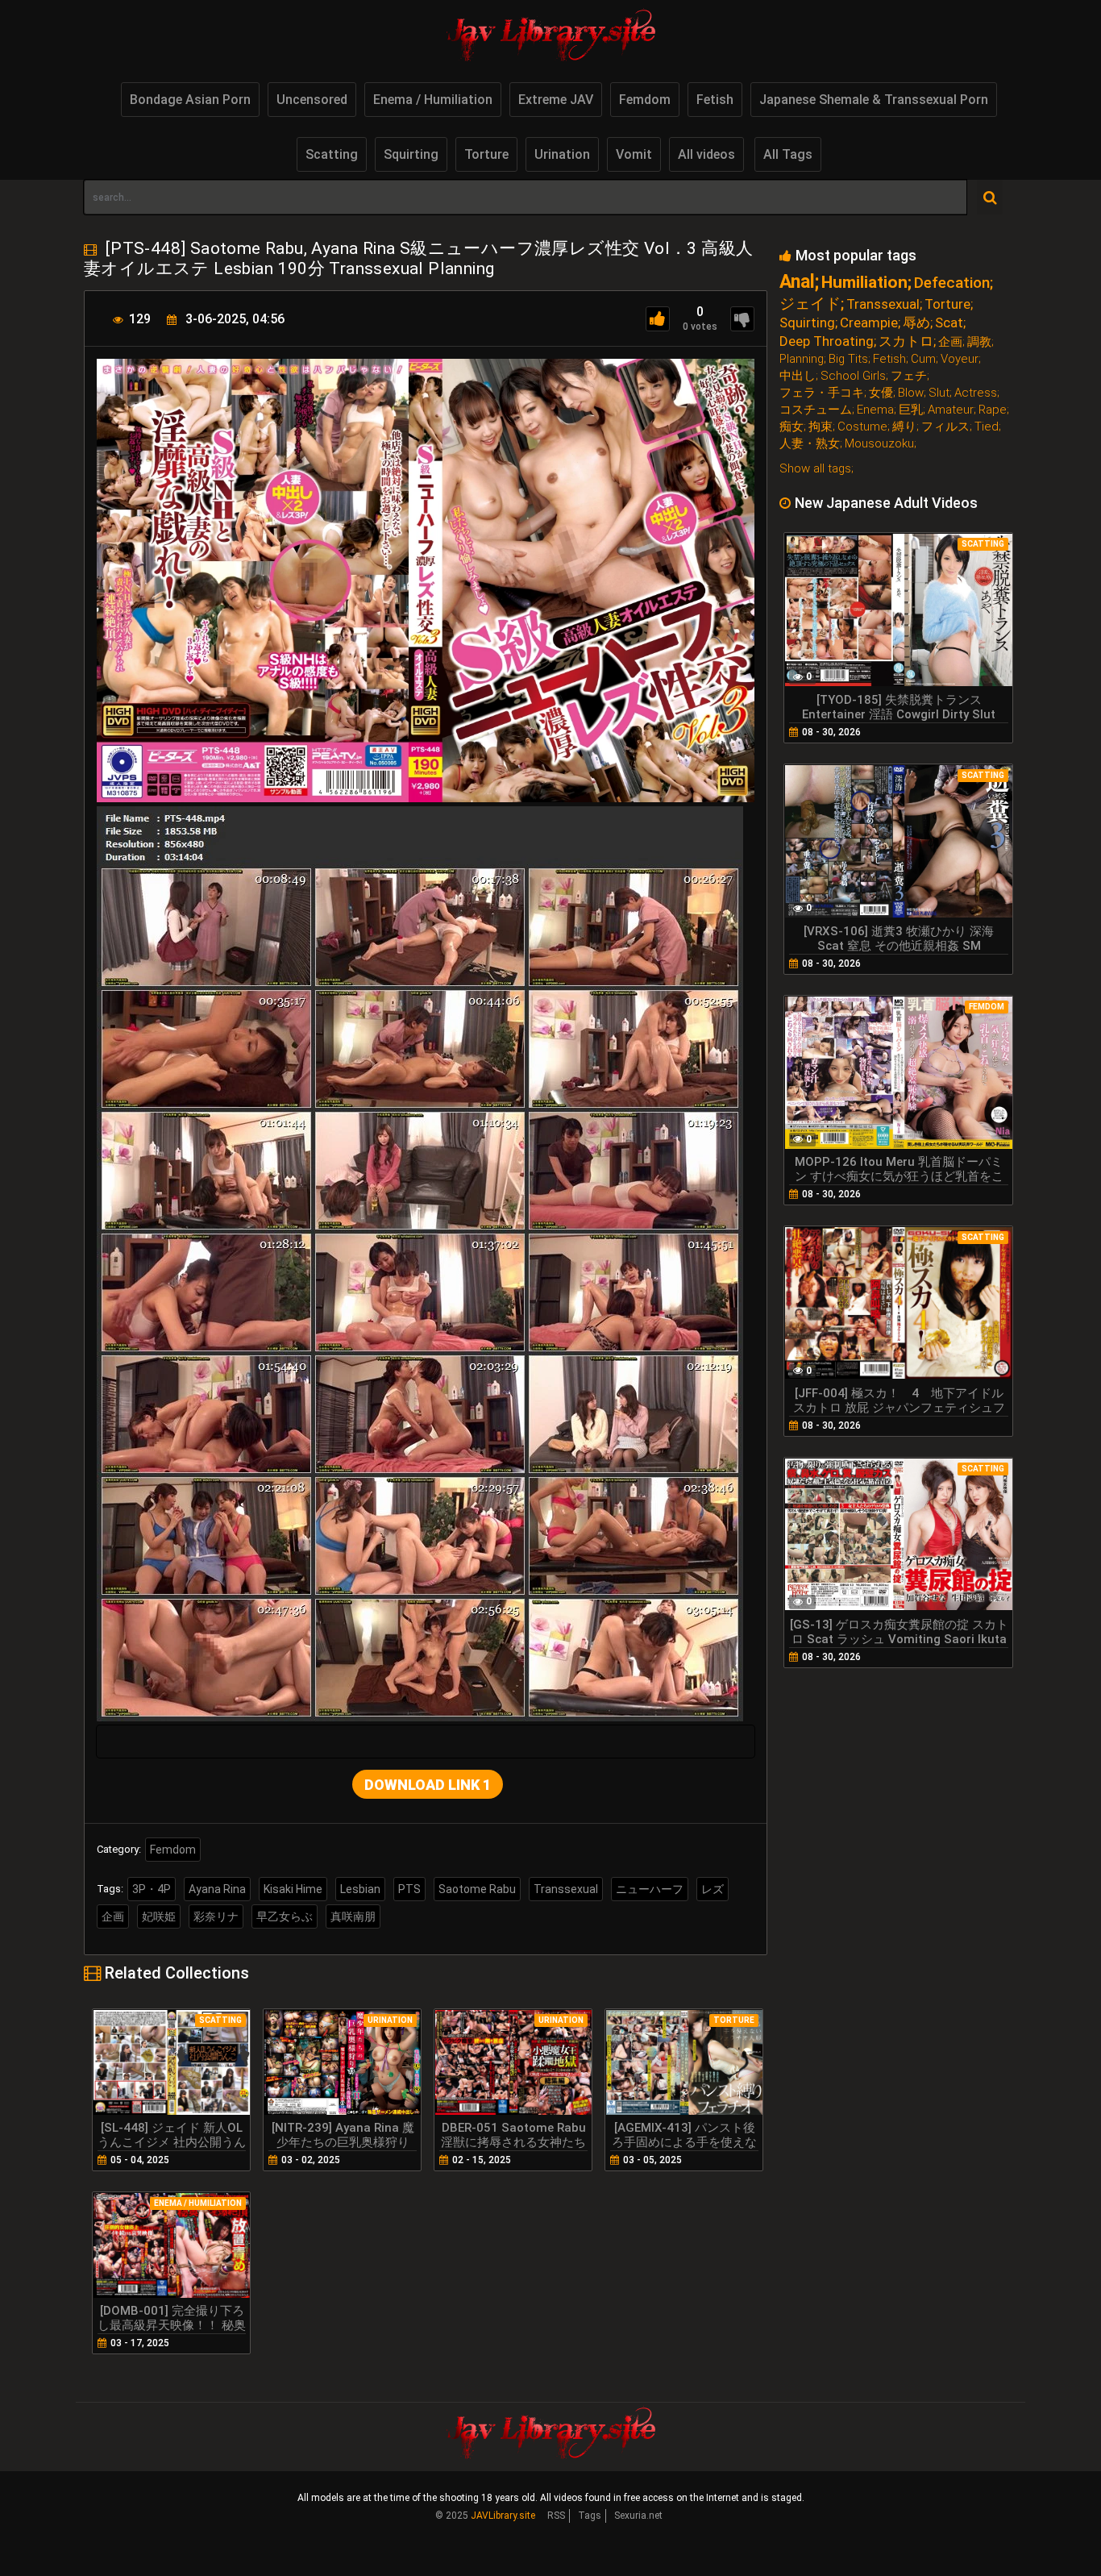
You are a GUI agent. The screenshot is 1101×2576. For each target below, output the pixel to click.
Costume (862, 427)
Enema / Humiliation (433, 100)
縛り (904, 427)
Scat (949, 323)
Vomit (634, 154)
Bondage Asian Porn (190, 100)
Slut (939, 393)
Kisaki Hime (293, 1889)
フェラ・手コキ (822, 393)
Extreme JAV (556, 100)
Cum (923, 359)
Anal (797, 282)
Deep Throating (827, 341)
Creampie (869, 323)
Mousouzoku (879, 444)
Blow (911, 393)
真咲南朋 (353, 1916)
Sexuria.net (638, 2516)
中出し (798, 376)
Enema (875, 410)
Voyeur (960, 359)
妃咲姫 (159, 1916)
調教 (979, 342)
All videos (706, 154)
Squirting (411, 154)
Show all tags (815, 468)
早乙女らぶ (285, 1916)
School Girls (853, 376)
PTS (409, 1889)
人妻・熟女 (810, 444)
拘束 (821, 427)
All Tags (788, 154)
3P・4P (152, 1889)
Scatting (332, 154)
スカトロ (906, 341)
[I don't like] (742, 319)
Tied (987, 427)
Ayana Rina (217, 1889)
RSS (556, 2516)
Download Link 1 (428, 1785)
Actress (976, 393)
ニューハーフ (650, 1889)
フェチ (909, 376)
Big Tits (848, 359)
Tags (590, 2516)
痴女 (791, 427)
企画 (113, 1916)
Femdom (645, 100)
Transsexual (566, 1889)
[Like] (658, 319)
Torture (486, 154)
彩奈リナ (216, 1916)
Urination (562, 154)
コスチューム (816, 410)
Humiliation (864, 283)
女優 (881, 393)
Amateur (951, 410)
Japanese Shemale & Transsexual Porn (874, 100)
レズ (713, 1889)
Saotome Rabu (477, 1889)
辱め (916, 323)
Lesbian (360, 1889)
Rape (993, 410)
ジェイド (810, 304)
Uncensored (312, 100)
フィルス (945, 427)
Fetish (715, 100)
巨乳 (911, 410)
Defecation (952, 283)
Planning (802, 359)
